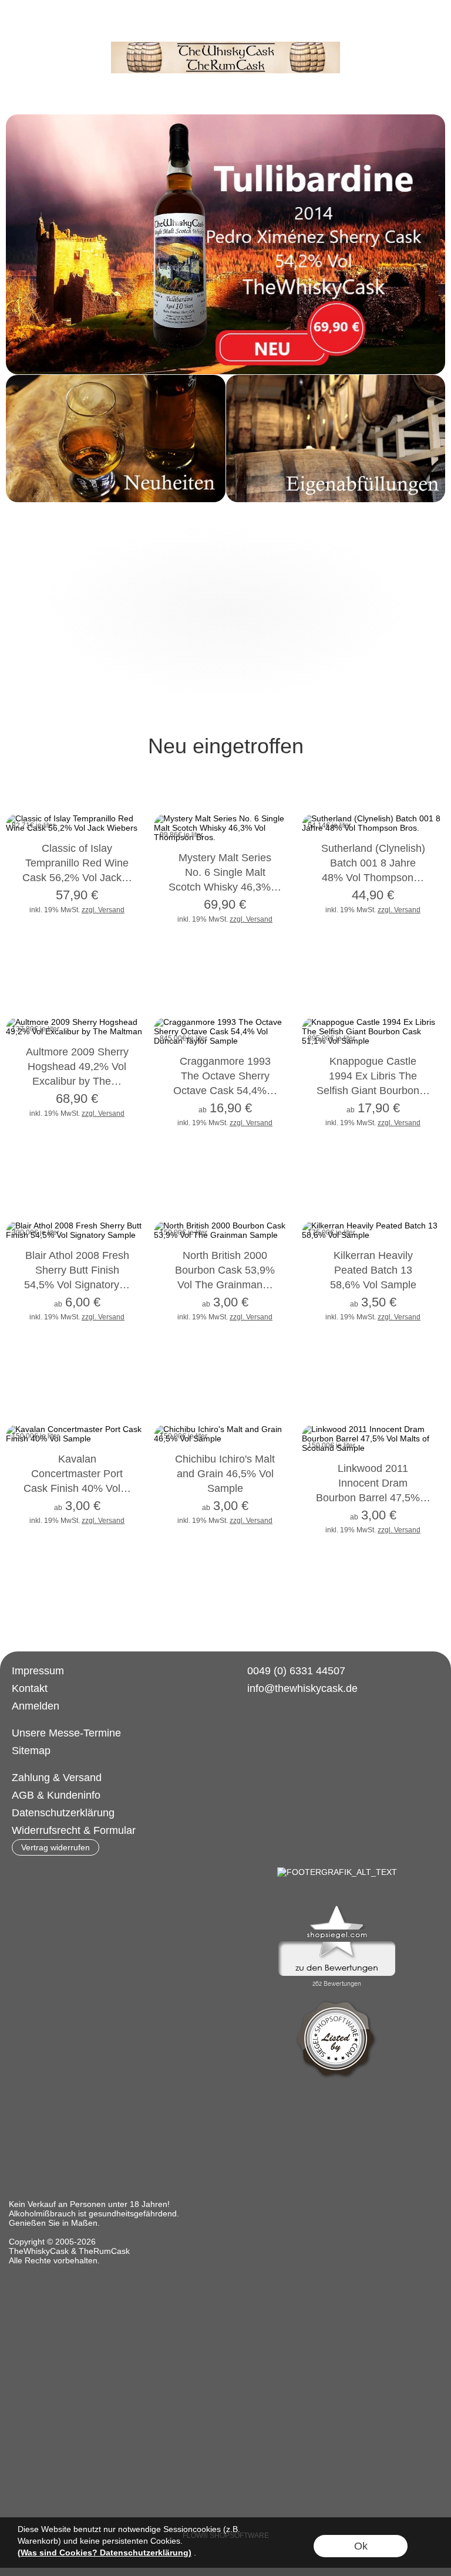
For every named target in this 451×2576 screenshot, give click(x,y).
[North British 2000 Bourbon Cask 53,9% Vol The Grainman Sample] (225, 1285)
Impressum (38, 1671)
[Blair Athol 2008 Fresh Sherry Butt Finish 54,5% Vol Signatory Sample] (77, 1285)
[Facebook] (243, 1731)
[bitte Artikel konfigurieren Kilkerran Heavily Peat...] (423, 1310)
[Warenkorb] (409, 27)
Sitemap (31, 1751)
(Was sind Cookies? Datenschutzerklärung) (105, 2553)
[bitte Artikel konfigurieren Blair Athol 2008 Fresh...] (127, 1310)
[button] (21, 27)
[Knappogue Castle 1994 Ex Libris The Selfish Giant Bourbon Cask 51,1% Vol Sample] (373, 1091)
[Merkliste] (388, 27)
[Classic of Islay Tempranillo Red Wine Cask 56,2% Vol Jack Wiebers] (77, 878)
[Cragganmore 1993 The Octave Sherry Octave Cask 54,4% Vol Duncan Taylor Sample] (225, 1091)
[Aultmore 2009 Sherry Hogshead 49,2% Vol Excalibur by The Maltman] (77, 1081)
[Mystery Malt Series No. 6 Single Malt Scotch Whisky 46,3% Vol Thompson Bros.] (225, 887)
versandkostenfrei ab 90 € (98, 27)
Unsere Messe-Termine (66, 1733)
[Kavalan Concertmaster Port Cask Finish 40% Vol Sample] (77, 1489)
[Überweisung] (296, 1778)
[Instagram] (274, 1731)
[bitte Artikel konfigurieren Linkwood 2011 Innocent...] (423, 1523)
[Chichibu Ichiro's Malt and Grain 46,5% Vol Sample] (225, 1489)
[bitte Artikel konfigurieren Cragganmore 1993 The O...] (275, 1116)
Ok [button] (361, 2546)
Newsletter (325, 27)
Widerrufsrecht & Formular (74, 1830)
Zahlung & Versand (57, 1778)
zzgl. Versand (103, 910)
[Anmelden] (366, 27)
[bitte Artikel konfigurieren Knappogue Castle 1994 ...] (423, 1116)
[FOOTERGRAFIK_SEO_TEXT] (337, 1872)
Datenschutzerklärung (63, 1813)
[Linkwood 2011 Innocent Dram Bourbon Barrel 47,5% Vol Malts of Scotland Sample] (373, 1498)
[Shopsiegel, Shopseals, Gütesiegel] (337, 1908)
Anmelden (36, 1706)
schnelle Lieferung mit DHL (230, 27)
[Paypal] (342, 1778)
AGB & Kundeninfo (56, 1795)
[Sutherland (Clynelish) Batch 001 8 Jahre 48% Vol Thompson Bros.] (373, 878)
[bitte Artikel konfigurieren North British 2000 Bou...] (275, 1310)
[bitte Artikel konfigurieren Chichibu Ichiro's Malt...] (275, 1513)
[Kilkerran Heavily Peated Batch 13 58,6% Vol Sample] (373, 1285)
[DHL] (250, 1778)
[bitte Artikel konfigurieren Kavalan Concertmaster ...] (127, 1513)
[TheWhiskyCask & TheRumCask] (225, 46)
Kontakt (30, 1688)
